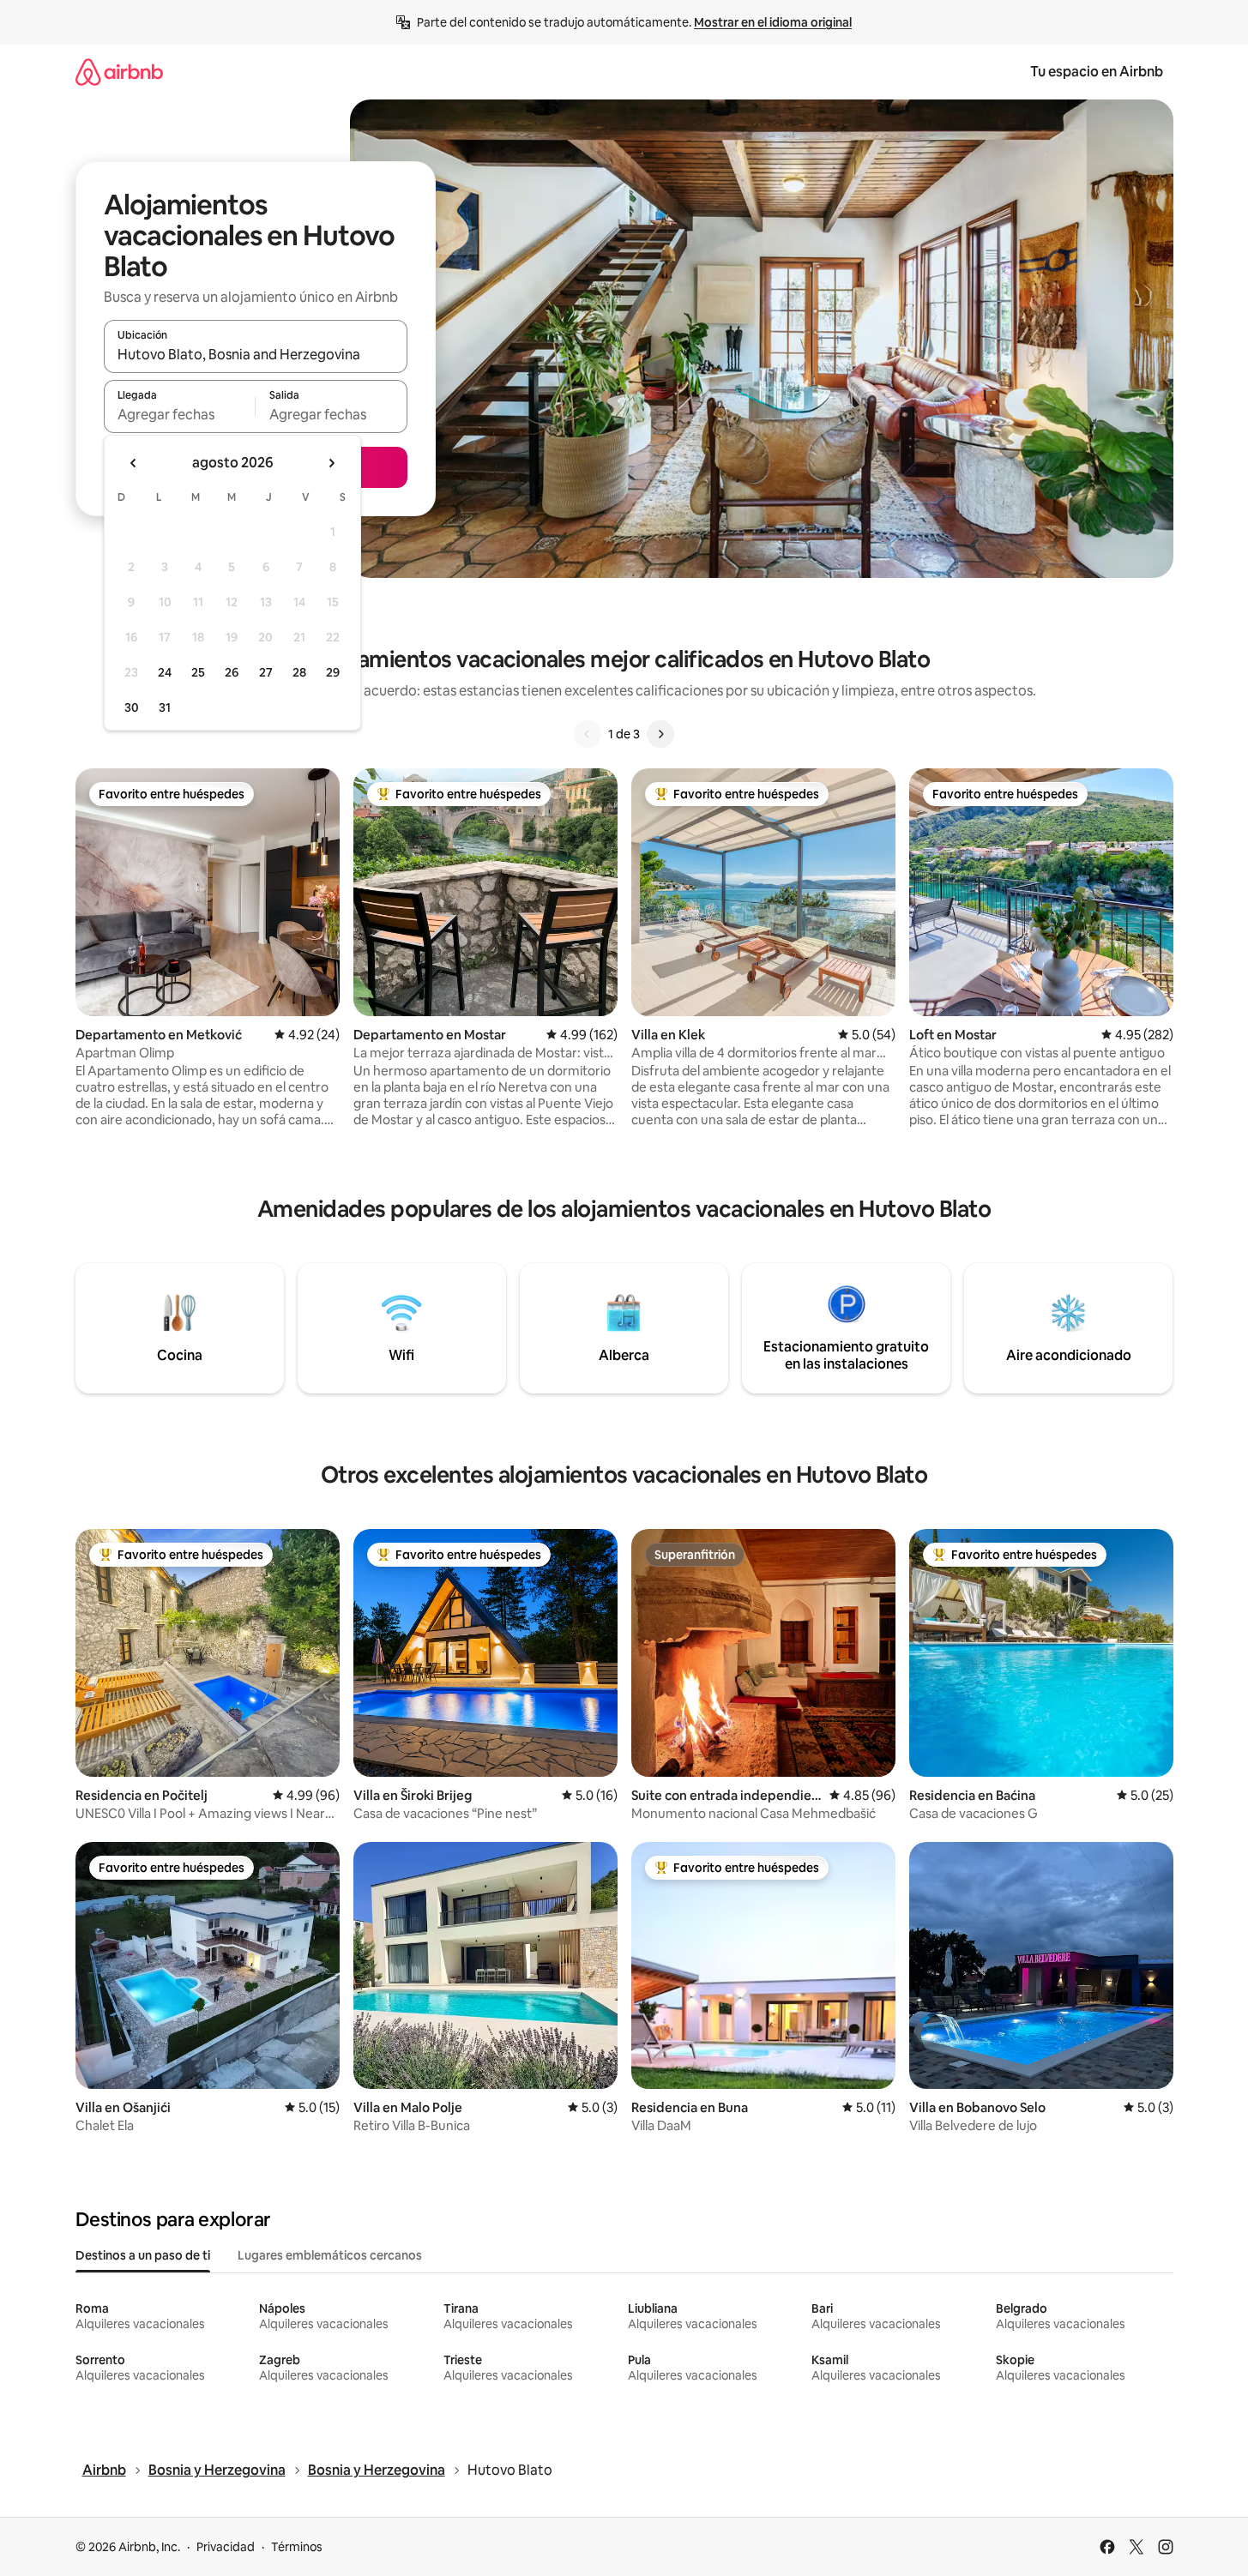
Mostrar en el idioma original (773, 22)
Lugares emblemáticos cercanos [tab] (330, 2255)
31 (165, 707)
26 (232, 672)
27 (266, 672)
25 (198, 672)
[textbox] (180, 414)
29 (333, 672)
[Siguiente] (660, 734)
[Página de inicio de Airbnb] (119, 72)
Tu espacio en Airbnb (1097, 72)
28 (299, 672)
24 (165, 672)
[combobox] (256, 354)
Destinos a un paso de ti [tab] (143, 2255)
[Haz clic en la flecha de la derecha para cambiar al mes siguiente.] (331, 463)
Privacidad (226, 2547)
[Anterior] (588, 734)
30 (132, 707)
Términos (297, 2547)
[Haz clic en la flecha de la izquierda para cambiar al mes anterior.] (134, 463)
